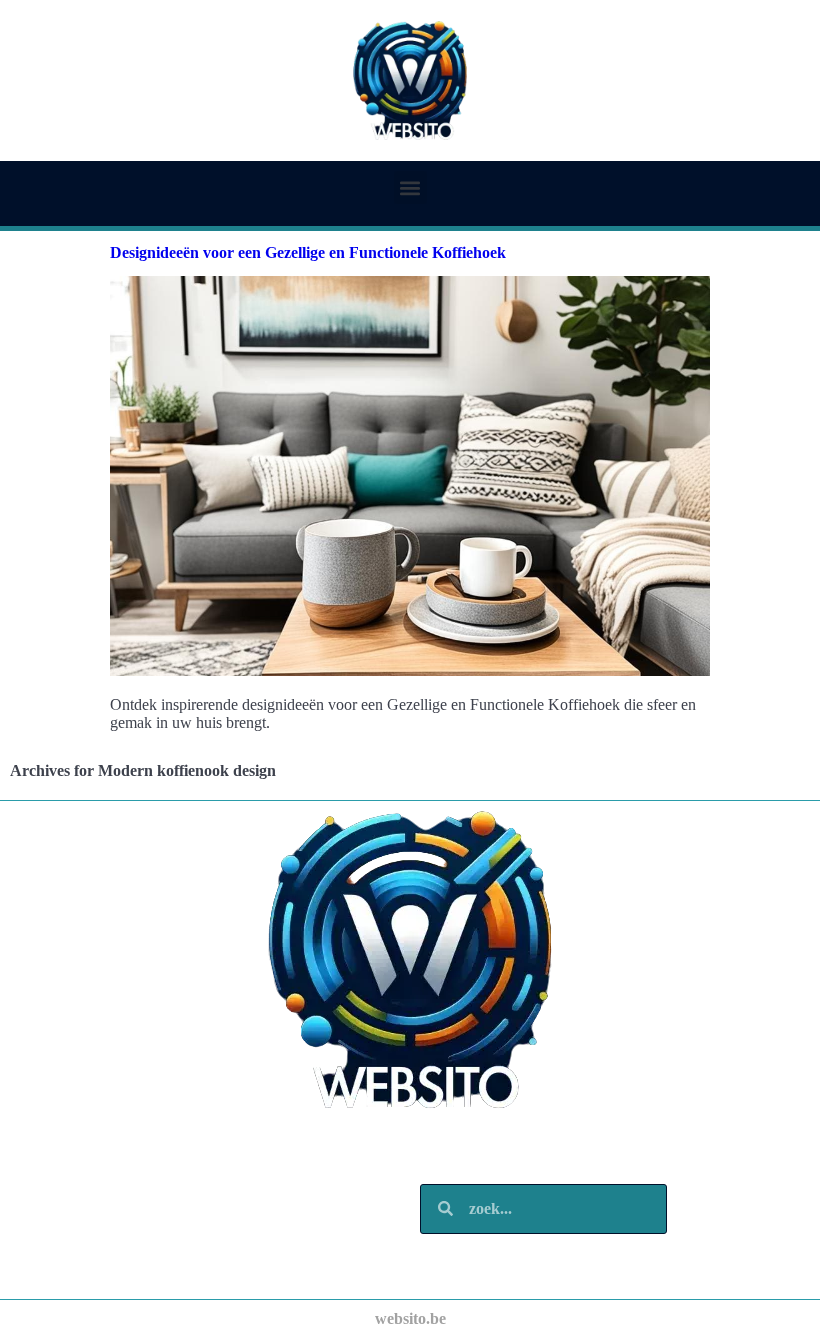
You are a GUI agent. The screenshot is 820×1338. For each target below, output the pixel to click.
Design (83, 1198)
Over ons (90, 1238)
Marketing (96, 1218)
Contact (87, 1258)
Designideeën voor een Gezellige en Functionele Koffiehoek (308, 252)
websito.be (410, 1318)
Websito (87, 1158)
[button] (410, 187)
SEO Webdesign (115, 1178)
